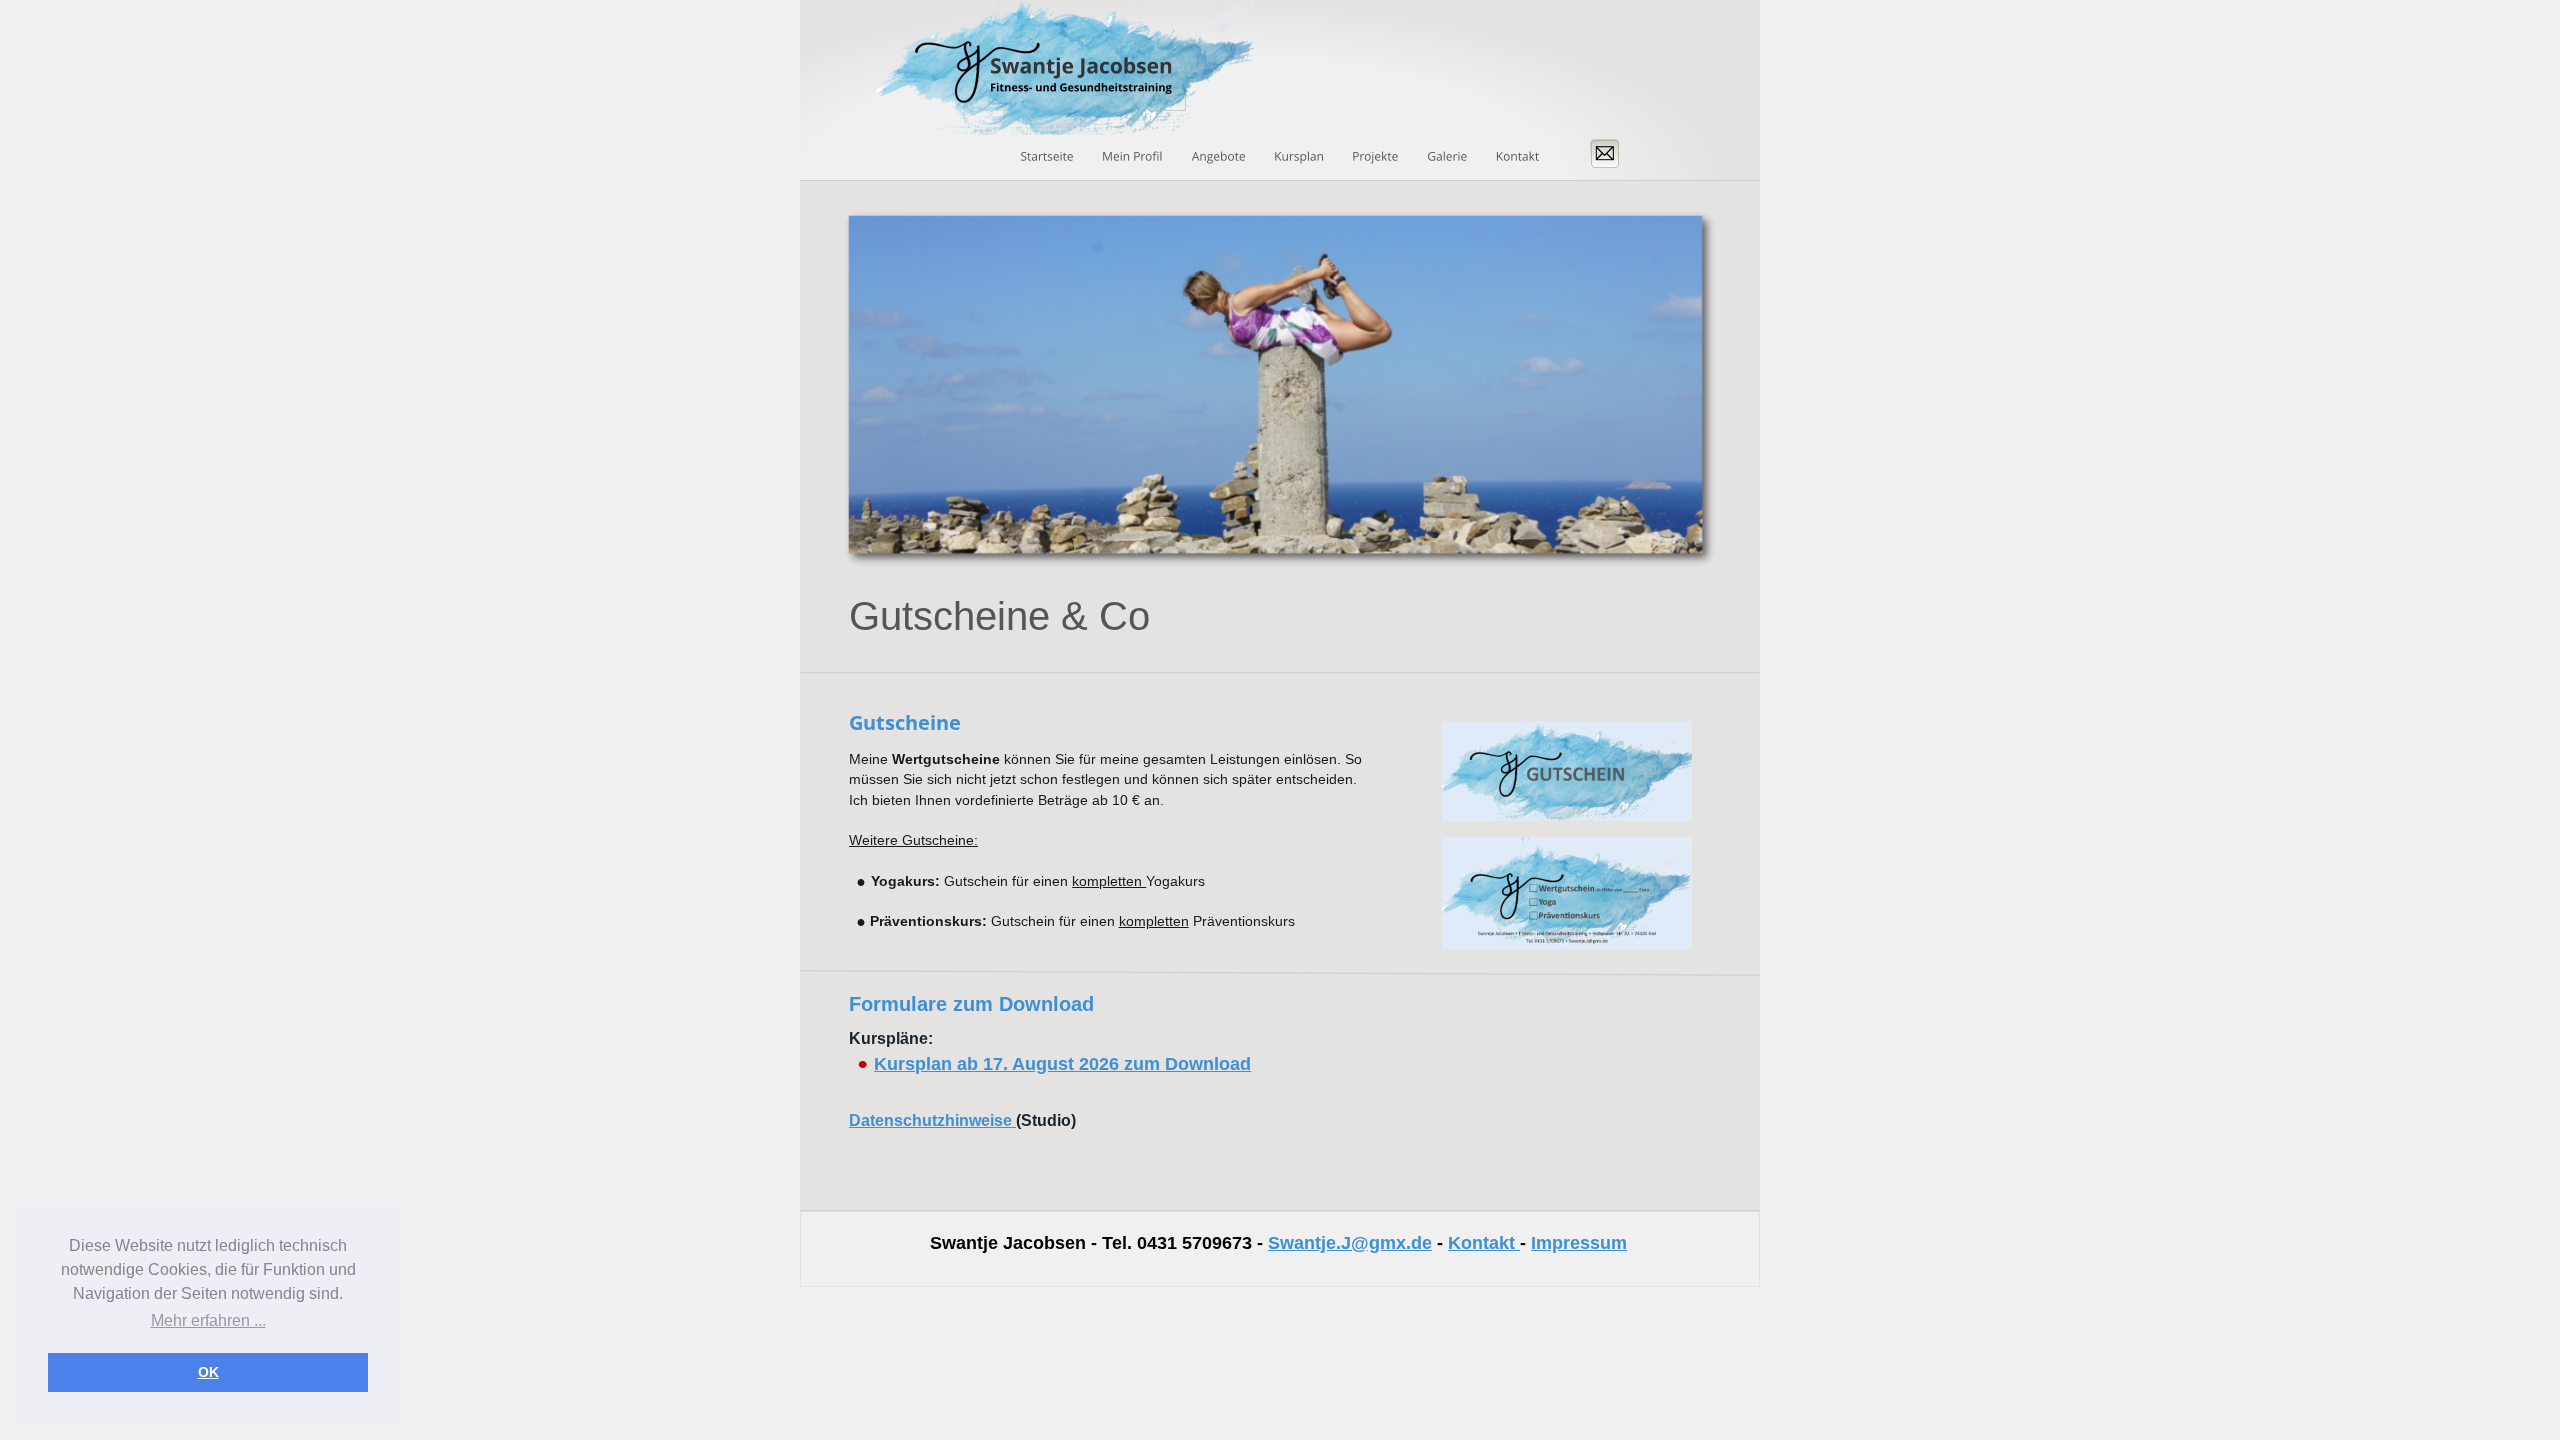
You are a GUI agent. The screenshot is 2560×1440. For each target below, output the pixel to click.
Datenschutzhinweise (932, 1120)
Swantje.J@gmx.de (1350, 1243)
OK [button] (208, 1372)
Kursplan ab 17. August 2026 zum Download (1062, 1064)
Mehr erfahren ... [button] (208, 1320)
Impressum (1579, 1243)
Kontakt (1481, 1243)
